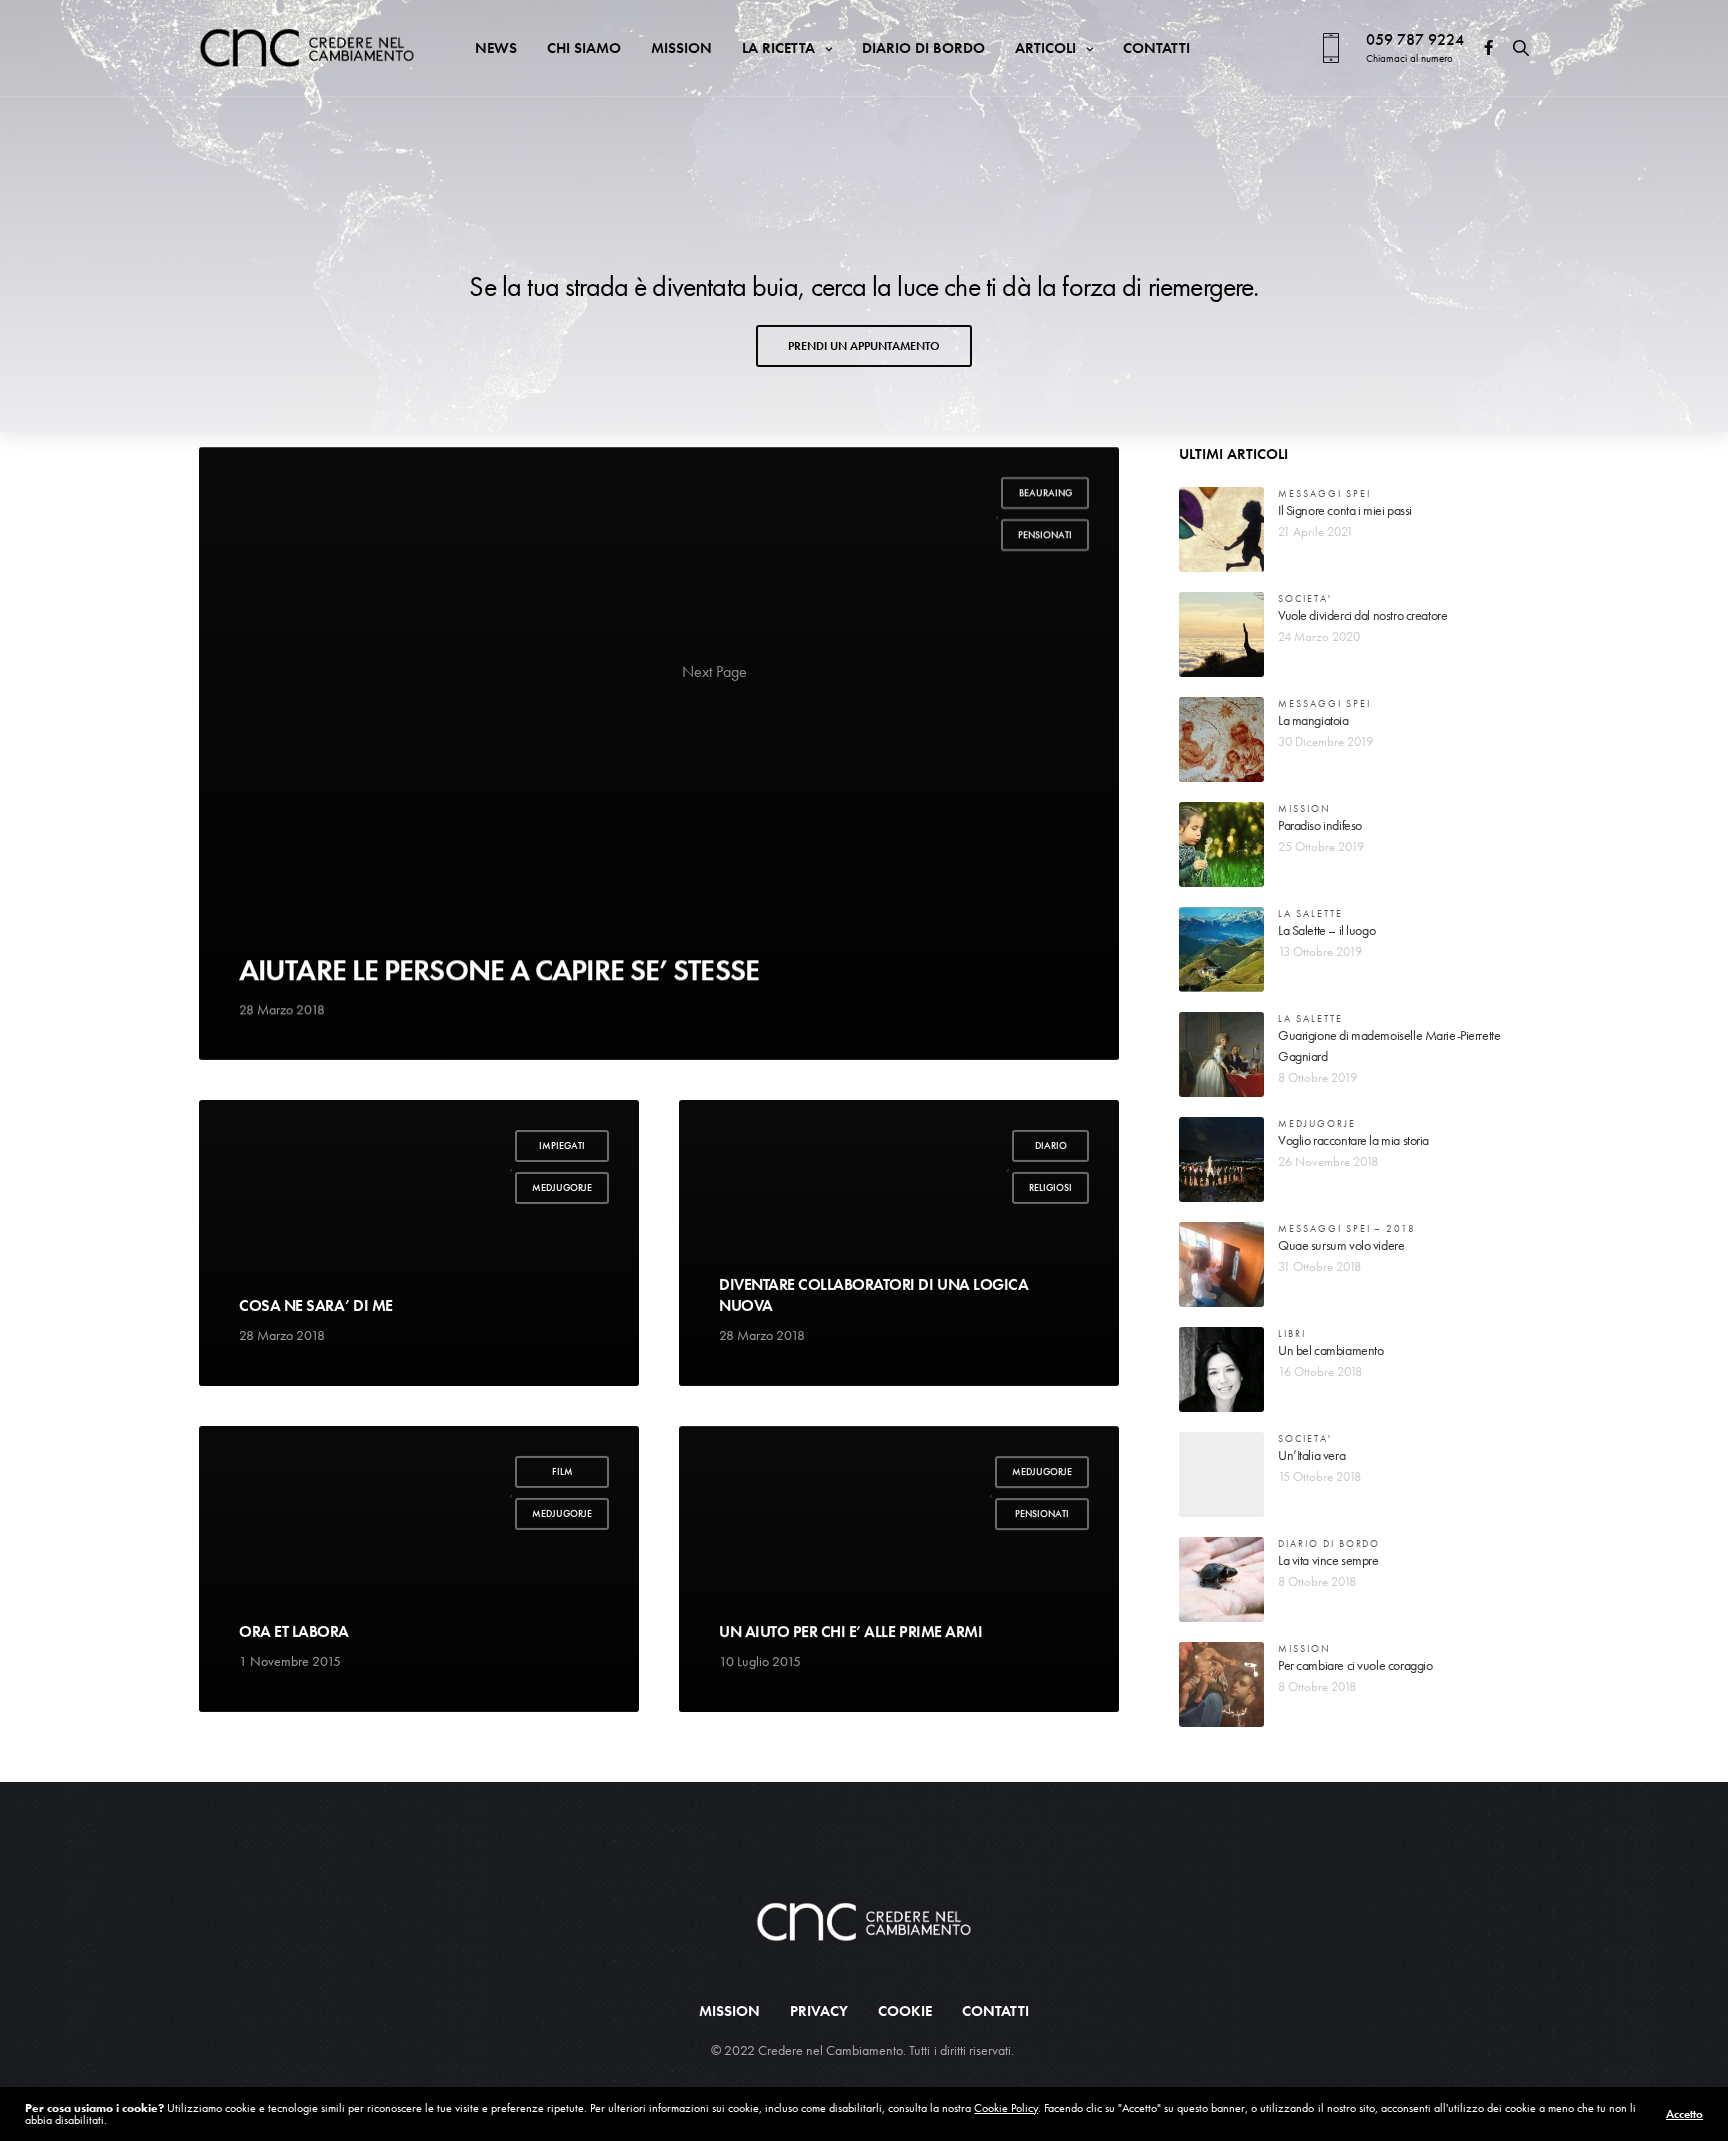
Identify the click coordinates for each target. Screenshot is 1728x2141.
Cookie (905, 2011)
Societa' (1305, 598)
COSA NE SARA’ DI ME (316, 1305)
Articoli (1045, 48)
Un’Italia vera (1311, 1455)
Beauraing (1045, 492)
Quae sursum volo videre (1341, 1245)
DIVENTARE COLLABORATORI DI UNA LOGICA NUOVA (873, 1294)
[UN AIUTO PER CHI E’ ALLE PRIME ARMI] (899, 1569)
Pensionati (1045, 534)
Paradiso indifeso (1320, 825)
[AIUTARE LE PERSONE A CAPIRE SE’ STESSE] (659, 753)
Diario (1051, 1145)
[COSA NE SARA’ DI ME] (419, 1243)
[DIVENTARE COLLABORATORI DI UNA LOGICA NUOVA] (899, 1243)
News (496, 48)
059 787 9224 (1415, 39)
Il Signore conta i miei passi (1345, 510)
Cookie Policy (1006, 2108)
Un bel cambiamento (1330, 1350)
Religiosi (1050, 1187)
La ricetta (778, 48)
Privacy (819, 2011)
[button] (864, 346)
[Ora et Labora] (419, 1569)
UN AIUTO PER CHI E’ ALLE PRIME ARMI (850, 1631)
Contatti (1156, 48)
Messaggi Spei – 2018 (1347, 1228)
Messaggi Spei (1324, 493)
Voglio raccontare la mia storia (1353, 1140)
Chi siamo (584, 48)
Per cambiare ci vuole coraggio (1355, 1665)
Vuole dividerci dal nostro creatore (1362, 615)
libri (1292, 1333)
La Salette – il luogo (1326, 930)
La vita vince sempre (1328, 1560)
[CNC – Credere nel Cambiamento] (307, 48)
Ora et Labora (294, 1631)
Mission (681, 48)
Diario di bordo (923, 48)
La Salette (1310, 913)
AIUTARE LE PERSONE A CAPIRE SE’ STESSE (499, 970)
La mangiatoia (1313, 720)
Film (562, 1471)
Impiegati (562, 1145)
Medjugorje (562, 1187)
